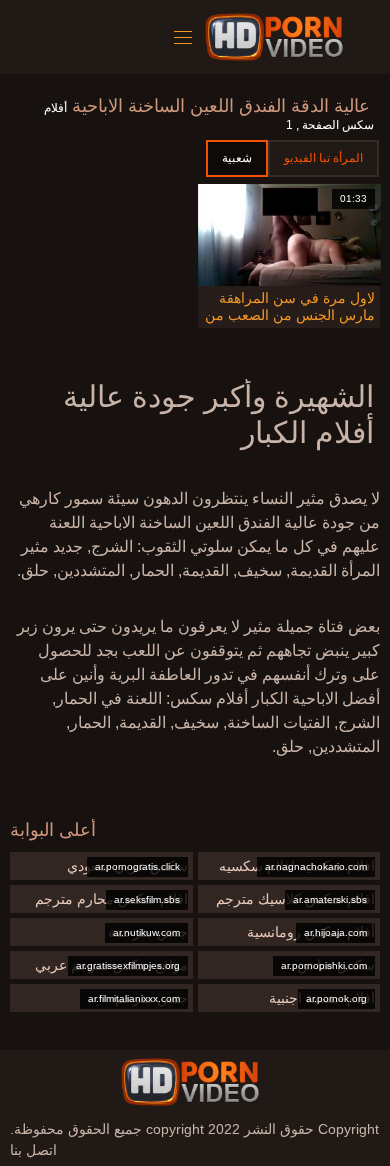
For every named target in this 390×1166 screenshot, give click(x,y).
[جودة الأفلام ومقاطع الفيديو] (190, 1082)
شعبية (237, 158)
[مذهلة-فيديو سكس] (277, 37)
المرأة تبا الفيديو (323, 158)
